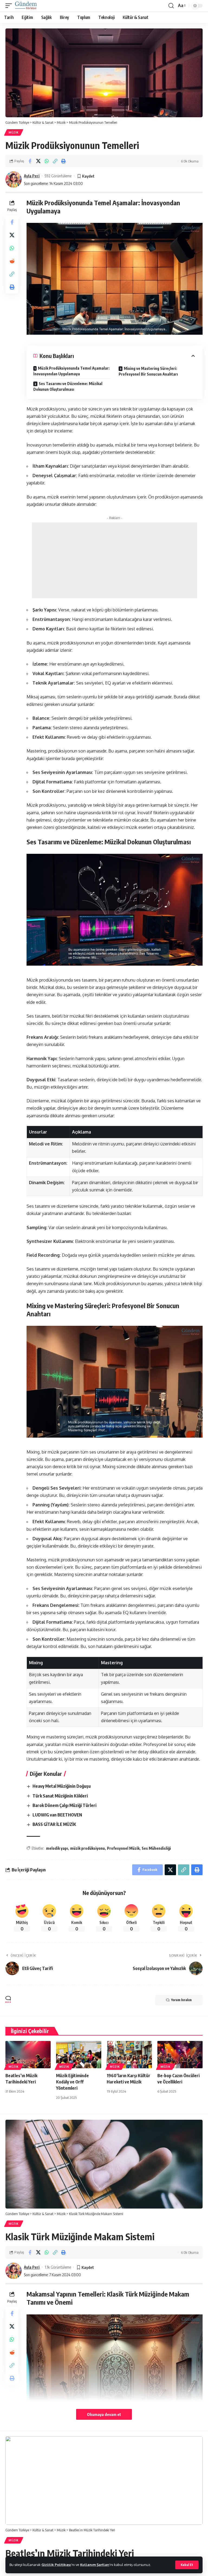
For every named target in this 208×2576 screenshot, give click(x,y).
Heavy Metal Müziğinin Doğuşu (62, 1786)
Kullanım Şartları (95, 2565)
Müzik (14, 132)
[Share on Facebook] (30, 161)
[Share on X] (38, 161)
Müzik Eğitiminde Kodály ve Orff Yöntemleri (72, 2082)
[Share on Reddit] (12, 261)
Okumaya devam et (104, 2414)
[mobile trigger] (10, 6)
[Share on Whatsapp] (47, 161)
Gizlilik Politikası (56, 2565)
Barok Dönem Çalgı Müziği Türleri (64, 1805)
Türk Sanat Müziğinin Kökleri (60, 1796)
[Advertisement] (115, 560)
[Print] (63, 161)
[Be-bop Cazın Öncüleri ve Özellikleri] (180, 2054)
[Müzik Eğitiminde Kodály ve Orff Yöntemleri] (79, 2054)
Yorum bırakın (181, 2000)
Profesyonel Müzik (123, 1848)
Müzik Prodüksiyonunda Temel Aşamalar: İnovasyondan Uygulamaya (71, 371)
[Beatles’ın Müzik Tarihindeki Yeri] (28, 2054)
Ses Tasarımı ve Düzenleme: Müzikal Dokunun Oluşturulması (68, 386)
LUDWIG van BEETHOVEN (57, 1815)
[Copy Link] (55, 161)
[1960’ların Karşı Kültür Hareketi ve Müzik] (129, 2054)
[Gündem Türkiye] (26, 6)
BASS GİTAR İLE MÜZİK (54, 1824)
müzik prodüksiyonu (87, 1848)
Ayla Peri (32, 176)
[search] (171, 6)
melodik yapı (57, 1848)
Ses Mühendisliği (156, 1848)
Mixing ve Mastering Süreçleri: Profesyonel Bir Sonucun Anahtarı (148, 371)
